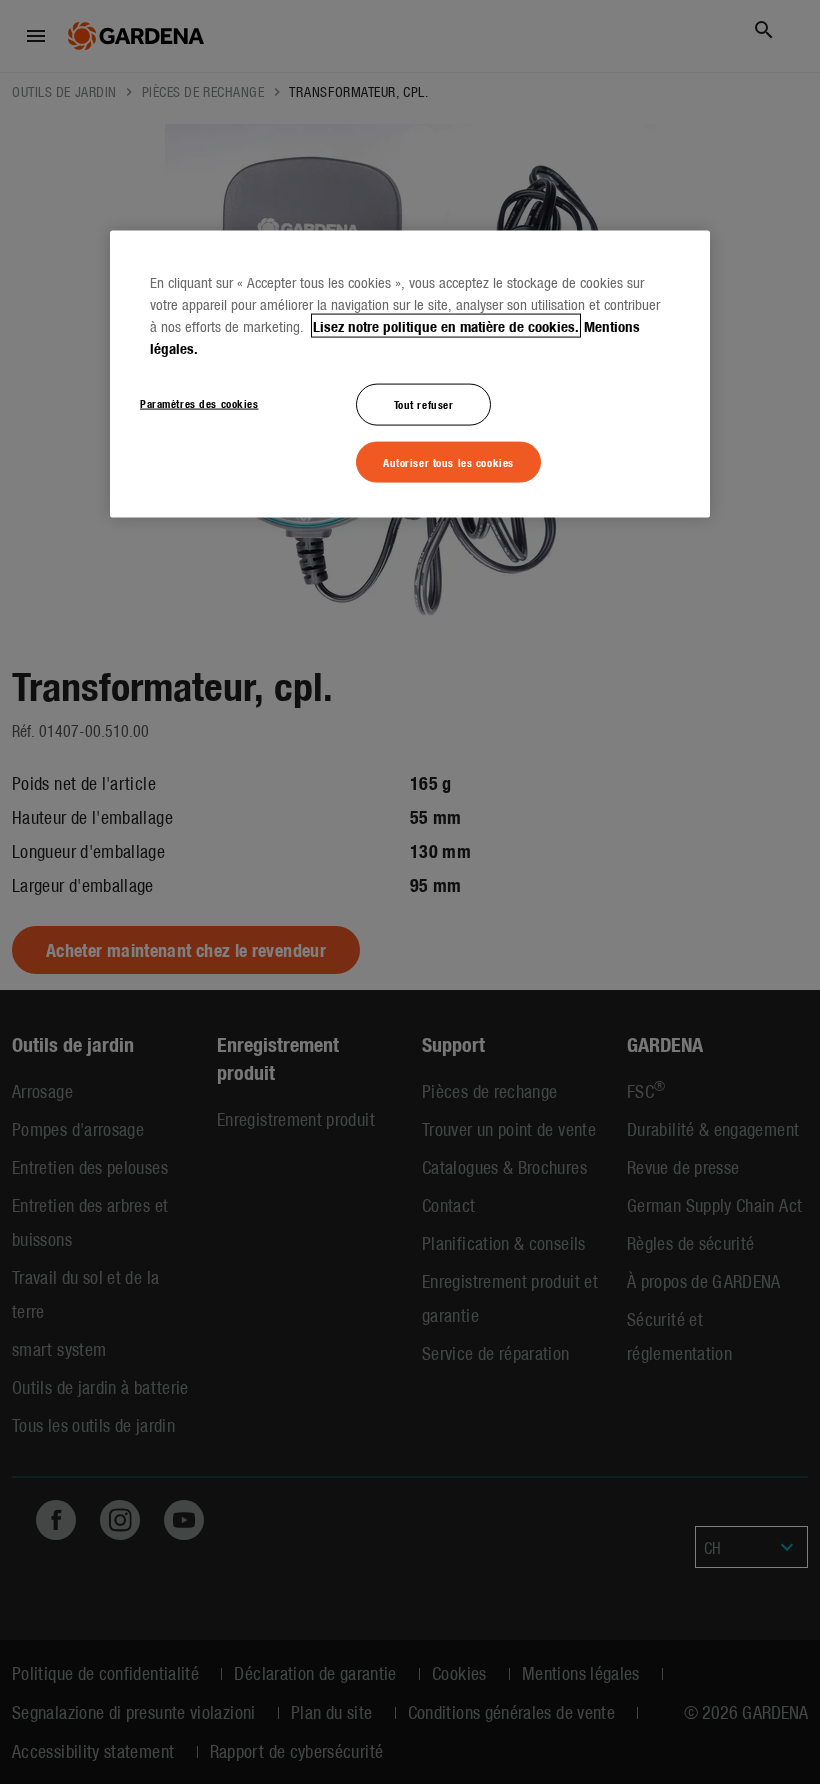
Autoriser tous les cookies (448, 461)
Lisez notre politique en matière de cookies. (446, 325)
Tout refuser (424, 403)
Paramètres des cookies (199, 402)
